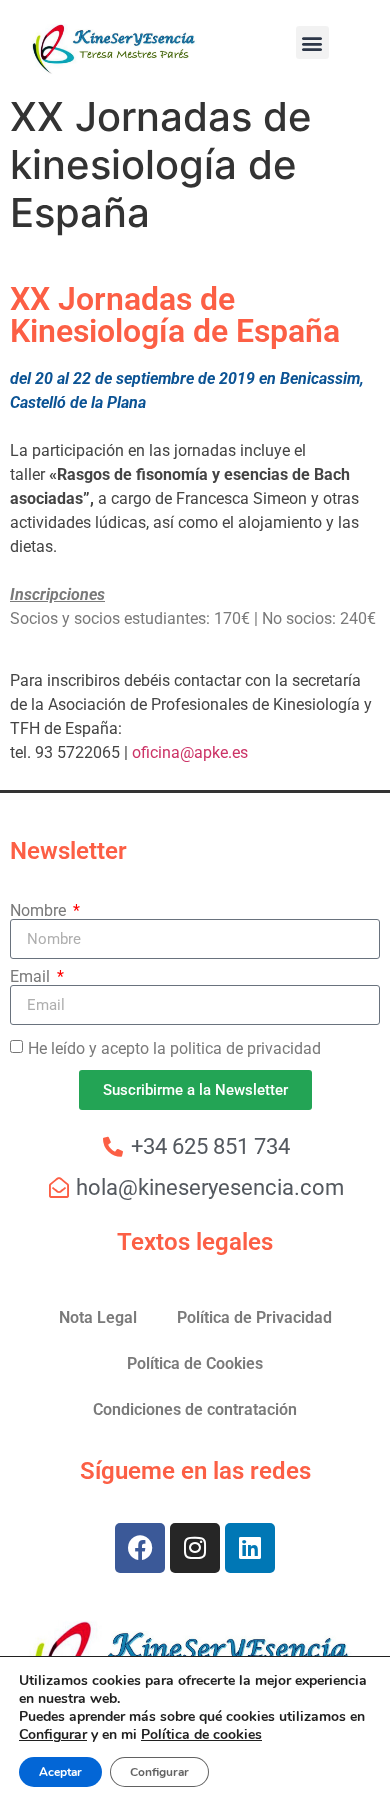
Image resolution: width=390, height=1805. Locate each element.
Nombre (40, 911)
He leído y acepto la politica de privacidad (174, 1048)
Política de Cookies (195, 1363)
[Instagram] (195, 1548)
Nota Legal (98, 1317)
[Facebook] (140, 1548)
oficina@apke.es (190, 752)
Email (32, 977)
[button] (312, 42)
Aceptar (60, 1772)
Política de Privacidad (254, 1317)
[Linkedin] (250, 1548)
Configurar (53, 1735)
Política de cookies (201, 1734)
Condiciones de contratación (195, 1409)
